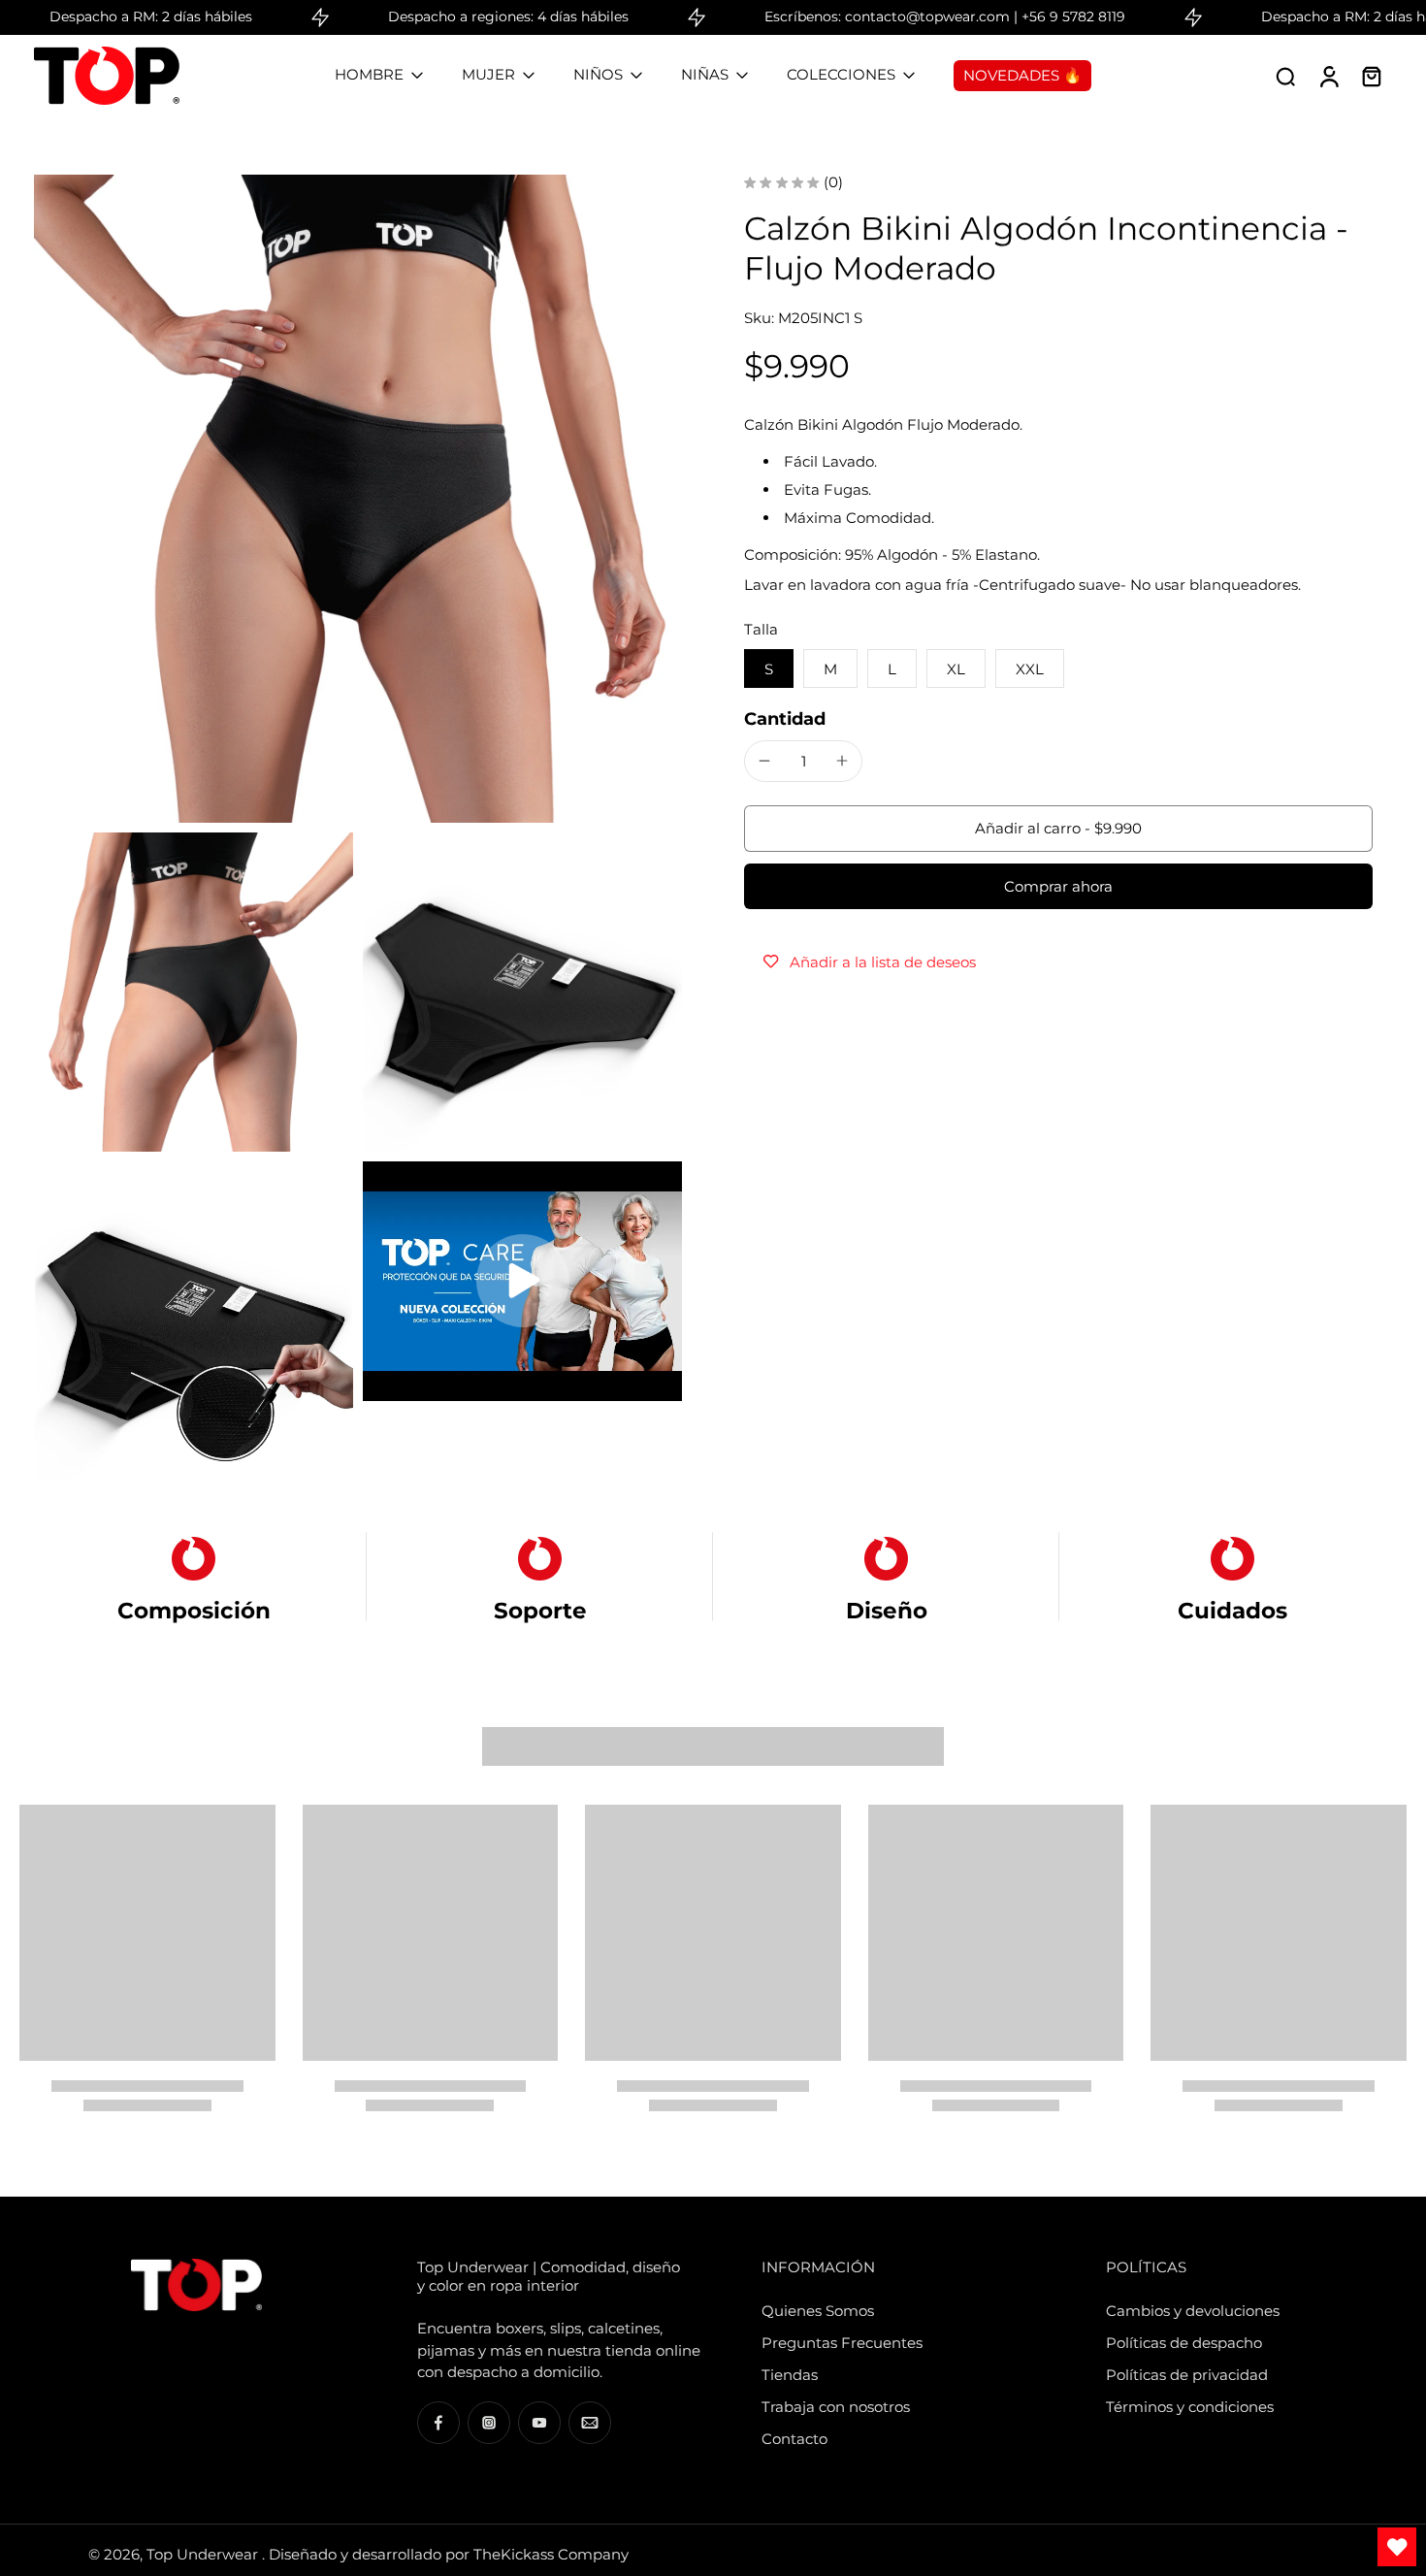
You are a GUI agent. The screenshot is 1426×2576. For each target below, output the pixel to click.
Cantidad (785, 718)
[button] (1058, 828)
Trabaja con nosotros (836, 2407)
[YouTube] (539, 2423)
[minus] (764, 761)
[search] (1285, 76)
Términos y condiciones (1190, 2407)
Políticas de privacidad (1187, 2375)
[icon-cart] (1371, 76)
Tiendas (790, 2375)
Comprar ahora (1058, 885)
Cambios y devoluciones (1193, 2311)
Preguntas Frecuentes (842, 2343)
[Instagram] (489, 2423)
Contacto (794, 2439)
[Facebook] (438, 2423)
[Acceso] (1328, 76)
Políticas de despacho (1184, 2343)
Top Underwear (204, 2554)
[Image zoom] (358, 499)
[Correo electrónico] (590, 2423)
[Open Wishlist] (1397, 2547)
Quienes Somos (818, 2311)
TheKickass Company (551, 2554)
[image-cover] (523, 1281)
